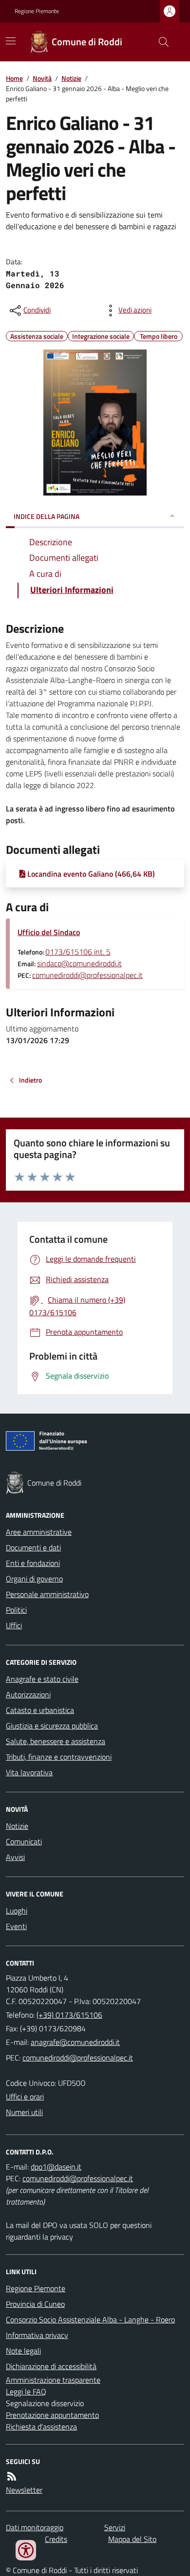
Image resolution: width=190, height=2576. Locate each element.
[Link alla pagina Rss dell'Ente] (12, 2476)
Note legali (23, 2351)
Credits (56, 2539)
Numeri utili (24, 2112)
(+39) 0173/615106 (69, 2015)
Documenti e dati (33, 1547)
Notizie (71, 78)
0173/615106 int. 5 (78, 952)
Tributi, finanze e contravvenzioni (59, 1757)
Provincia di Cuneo (35, 2304)
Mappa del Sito (132, 2539)
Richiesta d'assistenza (41, 2427)
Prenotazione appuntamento (52, 2415)
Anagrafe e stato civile (42, 1679)
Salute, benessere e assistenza (56, 1741)
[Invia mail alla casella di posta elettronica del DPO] (56, 2167)
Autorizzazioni (28, 1694)
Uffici (14, 1625)
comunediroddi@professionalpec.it (87, 975)
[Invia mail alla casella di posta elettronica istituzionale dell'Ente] (75, 2042)
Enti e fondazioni (33, 1563)
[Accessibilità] (26, 2550)
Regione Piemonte (37, 11)
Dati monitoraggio (35, 2527)
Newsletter (24, 2490)
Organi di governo (34, 1579)
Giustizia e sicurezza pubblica (52, 1726)
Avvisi (15, 1857)
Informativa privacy (37, 2335)
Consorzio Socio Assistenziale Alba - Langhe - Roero (90, 2319)
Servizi (115, 2527)
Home (14, 78)
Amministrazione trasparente (53, 2380)
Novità (42, 78)
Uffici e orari (25, 2097)
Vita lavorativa (29, 1772)
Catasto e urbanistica (40, 1710)
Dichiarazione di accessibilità (51, 2366)
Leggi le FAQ (26, 2392)
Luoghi (17, 1911)
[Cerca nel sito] (160, 42)
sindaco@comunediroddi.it (79, 963)
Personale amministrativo (47, 1594)
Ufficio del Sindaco (49, 932)
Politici (16, 1610)
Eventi (16, 1926)
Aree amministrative (39, 1532)
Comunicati (24, 1841)
